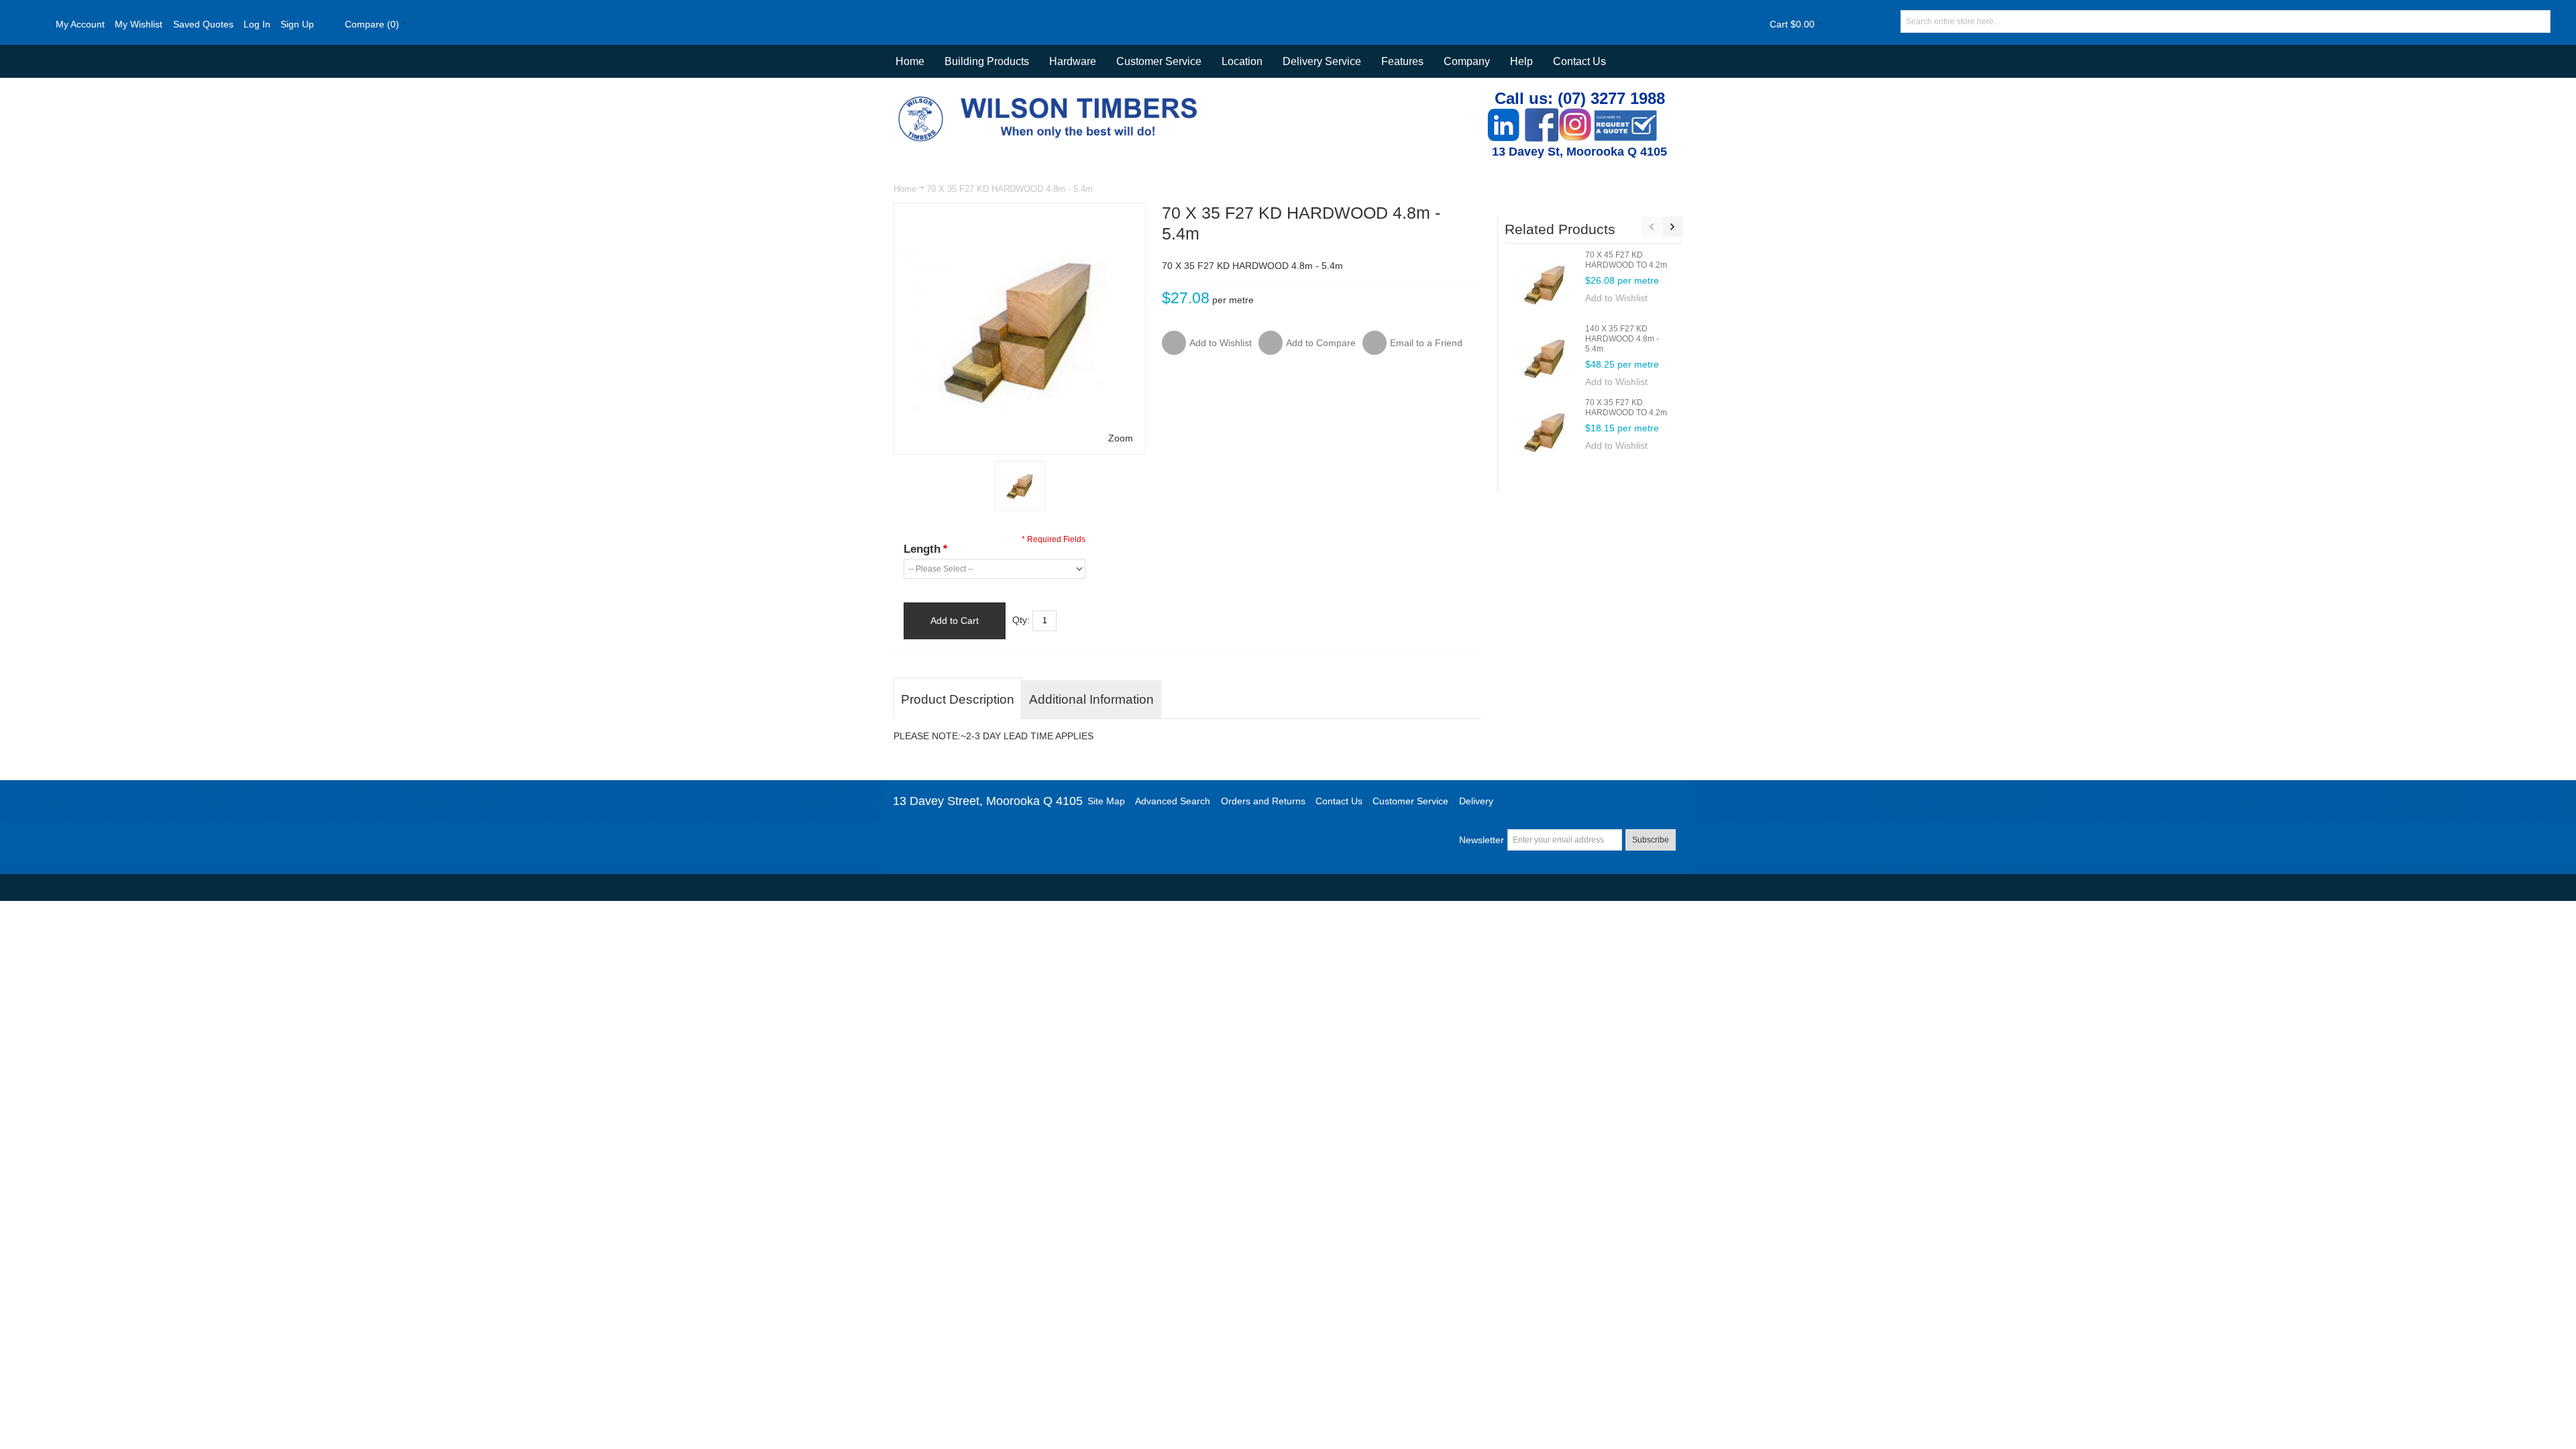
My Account (80, 24)
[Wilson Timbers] (1051, 98)
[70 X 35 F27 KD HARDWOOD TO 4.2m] (1545, 431)
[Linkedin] (1503, 115)
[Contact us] (1625, 115)
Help (1521, 61)
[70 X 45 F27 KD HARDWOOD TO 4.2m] (1545, 284)
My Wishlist (139, 24)
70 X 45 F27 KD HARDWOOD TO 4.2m (1626, 260)
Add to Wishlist (1616, 298)
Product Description (958, 699)
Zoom (1121, 438)
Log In (257, 24)
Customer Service (1410, 801)
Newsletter (1482, 840)
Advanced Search (1173, 801)
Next (1672, 227)
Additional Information (1091, 699)
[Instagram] (1575, 115)
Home (905, 189)
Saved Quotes (203, 24)
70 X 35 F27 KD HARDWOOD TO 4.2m (1626, 408)
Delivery (1476, 801)
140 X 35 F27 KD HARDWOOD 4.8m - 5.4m (1622, 339)
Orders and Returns (1263, 801)
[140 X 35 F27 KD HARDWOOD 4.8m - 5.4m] (1545, 358)
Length (925, 549)
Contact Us (1579, 61)
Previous (1652, 227)
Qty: (1021, 620)
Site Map (1106, 801)
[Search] (2539, 21)
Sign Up (297, 24)
